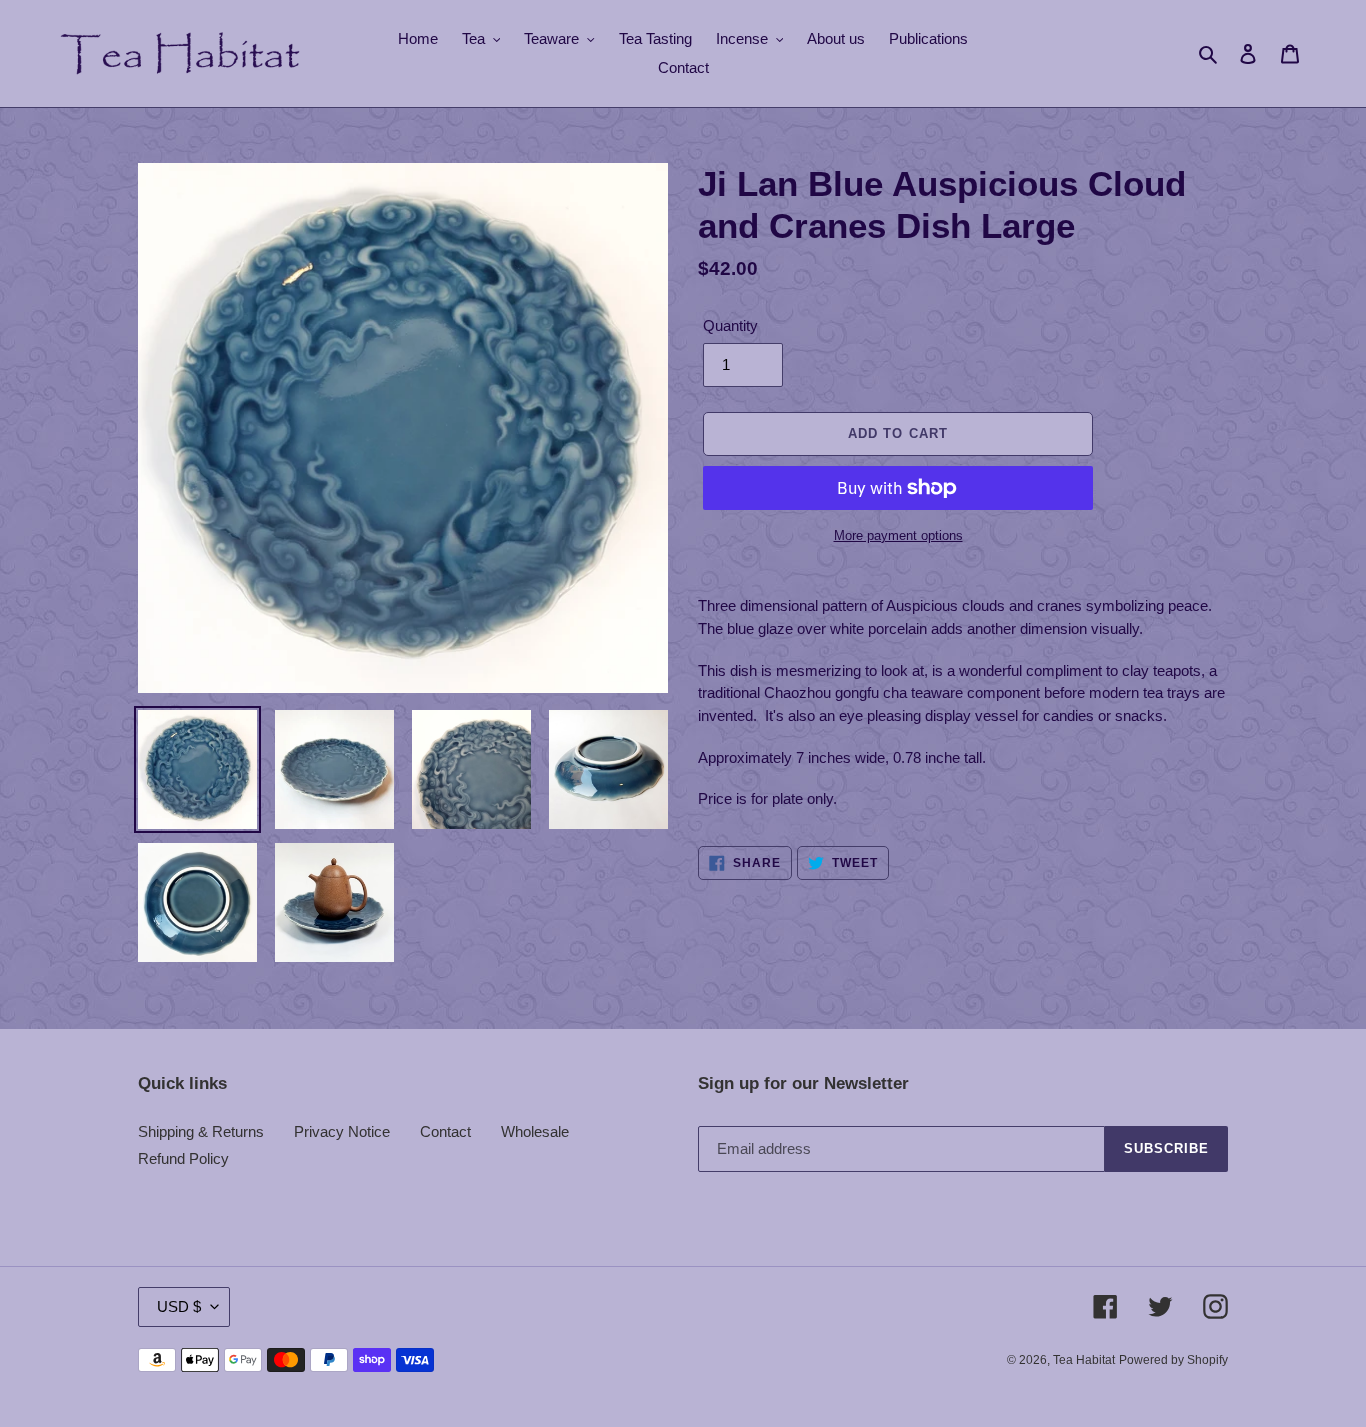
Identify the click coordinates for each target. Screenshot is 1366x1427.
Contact (445, 1131)
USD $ (179, 1306)
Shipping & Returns (201, 1131)
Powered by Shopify (1173, 1360)
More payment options (898, 535)
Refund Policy (183, 1158)
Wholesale (535, 1131)
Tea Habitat (1084, 1360)
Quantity (730, 325)
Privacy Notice (342, 1131)
